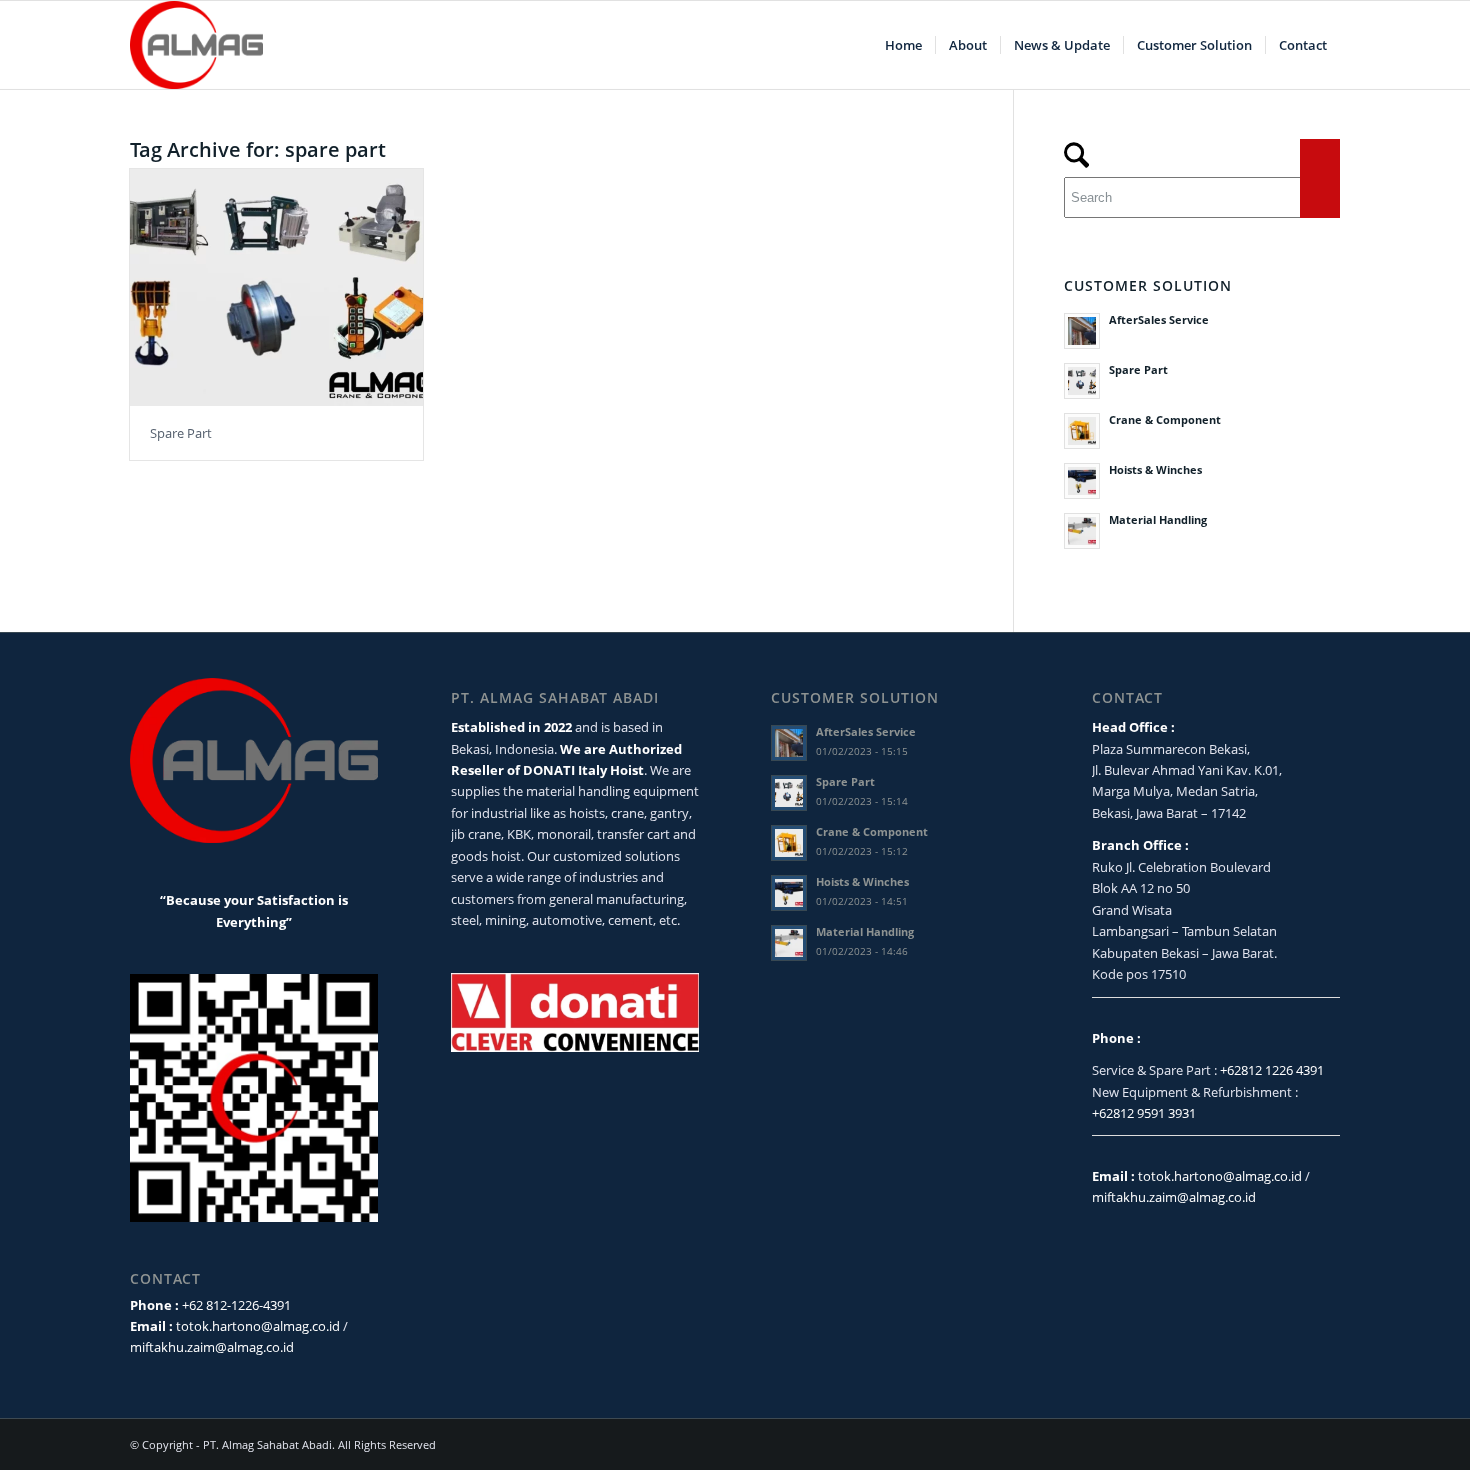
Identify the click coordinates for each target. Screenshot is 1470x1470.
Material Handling (1158, 519)
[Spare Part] (276, 287)
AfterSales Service (1159, 319)
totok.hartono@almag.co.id (258, 1326)
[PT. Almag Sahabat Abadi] (196, 45)
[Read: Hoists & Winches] (1082, 481)
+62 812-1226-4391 (236, 1305)
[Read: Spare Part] (1082, 381)
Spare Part (181, 433)
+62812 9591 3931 (1144, 1113)
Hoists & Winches (1155, 469)
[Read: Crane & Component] (1082, 431)
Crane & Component (1165, 419)
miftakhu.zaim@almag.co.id (212, 1347)
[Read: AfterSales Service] (1082, 331)
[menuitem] (903, 45)
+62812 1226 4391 (1272, 1070)
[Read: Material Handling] (1082, 531)
